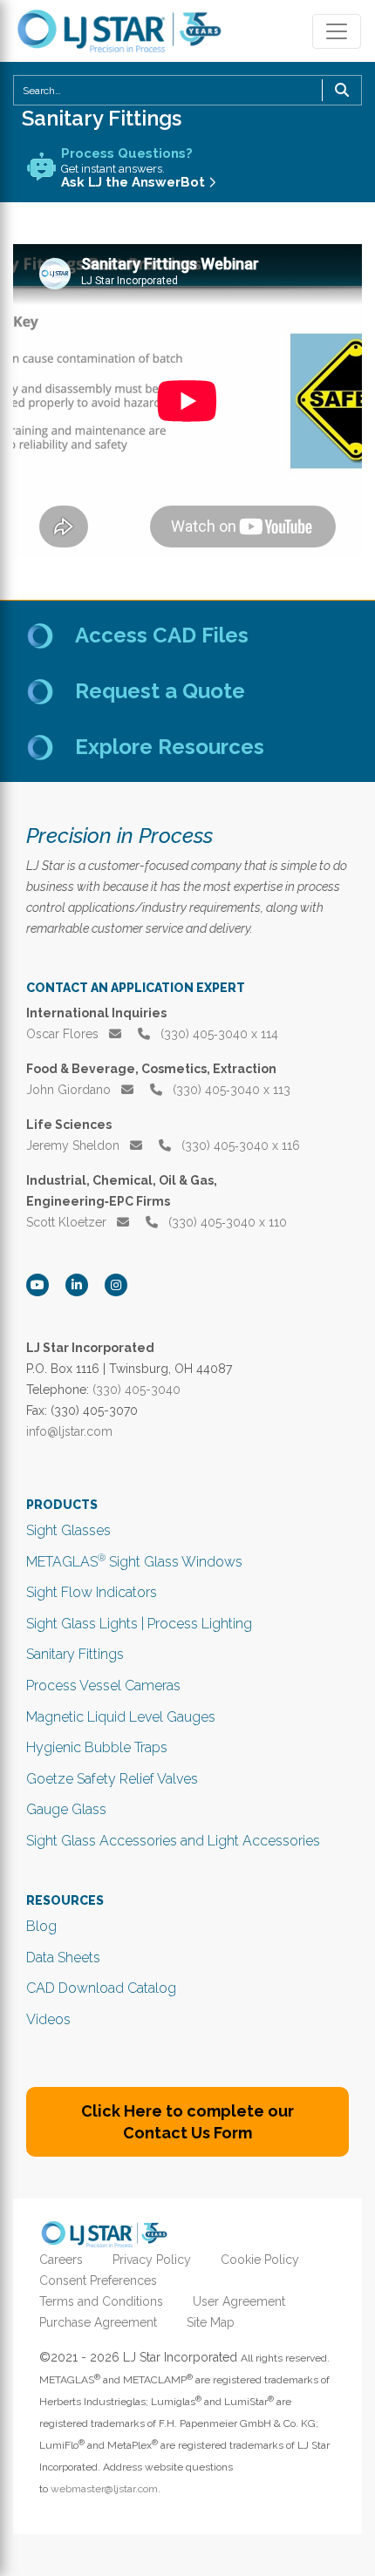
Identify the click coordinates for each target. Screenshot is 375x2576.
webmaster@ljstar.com (104, 2489)
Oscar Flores (64, 1034)
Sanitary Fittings (75, 1654)
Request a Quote (160, 691)
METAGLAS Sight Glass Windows (134, 1562)
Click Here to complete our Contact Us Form (187, 2122)
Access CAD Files (162, 635)
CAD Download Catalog (101, 1988)
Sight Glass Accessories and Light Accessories (173, 1841)
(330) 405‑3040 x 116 (239, 1145)
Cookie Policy (260, 2260)
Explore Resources (170, 747)
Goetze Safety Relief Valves (112, 1779)
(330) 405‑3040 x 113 (230, 1090)
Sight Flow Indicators (92, 1592)
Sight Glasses (68, 1530)
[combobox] (187, 90)
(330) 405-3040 (136, 1390)
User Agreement (239, 2301)
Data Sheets (63, 1957)
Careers (61, 2260)
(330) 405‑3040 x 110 (226, 1222)
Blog (41, 1926)
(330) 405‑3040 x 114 (218, 1034)
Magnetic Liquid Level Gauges (121, 1717)
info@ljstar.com (69, 1431)
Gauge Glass (66, 1809)
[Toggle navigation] (337, 31)
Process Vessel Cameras (103, 1686)
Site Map (211, 2322)
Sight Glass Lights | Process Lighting (139, 1624)
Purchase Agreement (98, 2322)
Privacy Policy (152, 2260)
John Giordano (70, 1090)
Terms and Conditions (101, 2301)
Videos (48, 2019)
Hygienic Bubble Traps (97, 1747)
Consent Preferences (98, 2280)
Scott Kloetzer (68, 1222)
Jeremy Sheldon (75, 1145)
